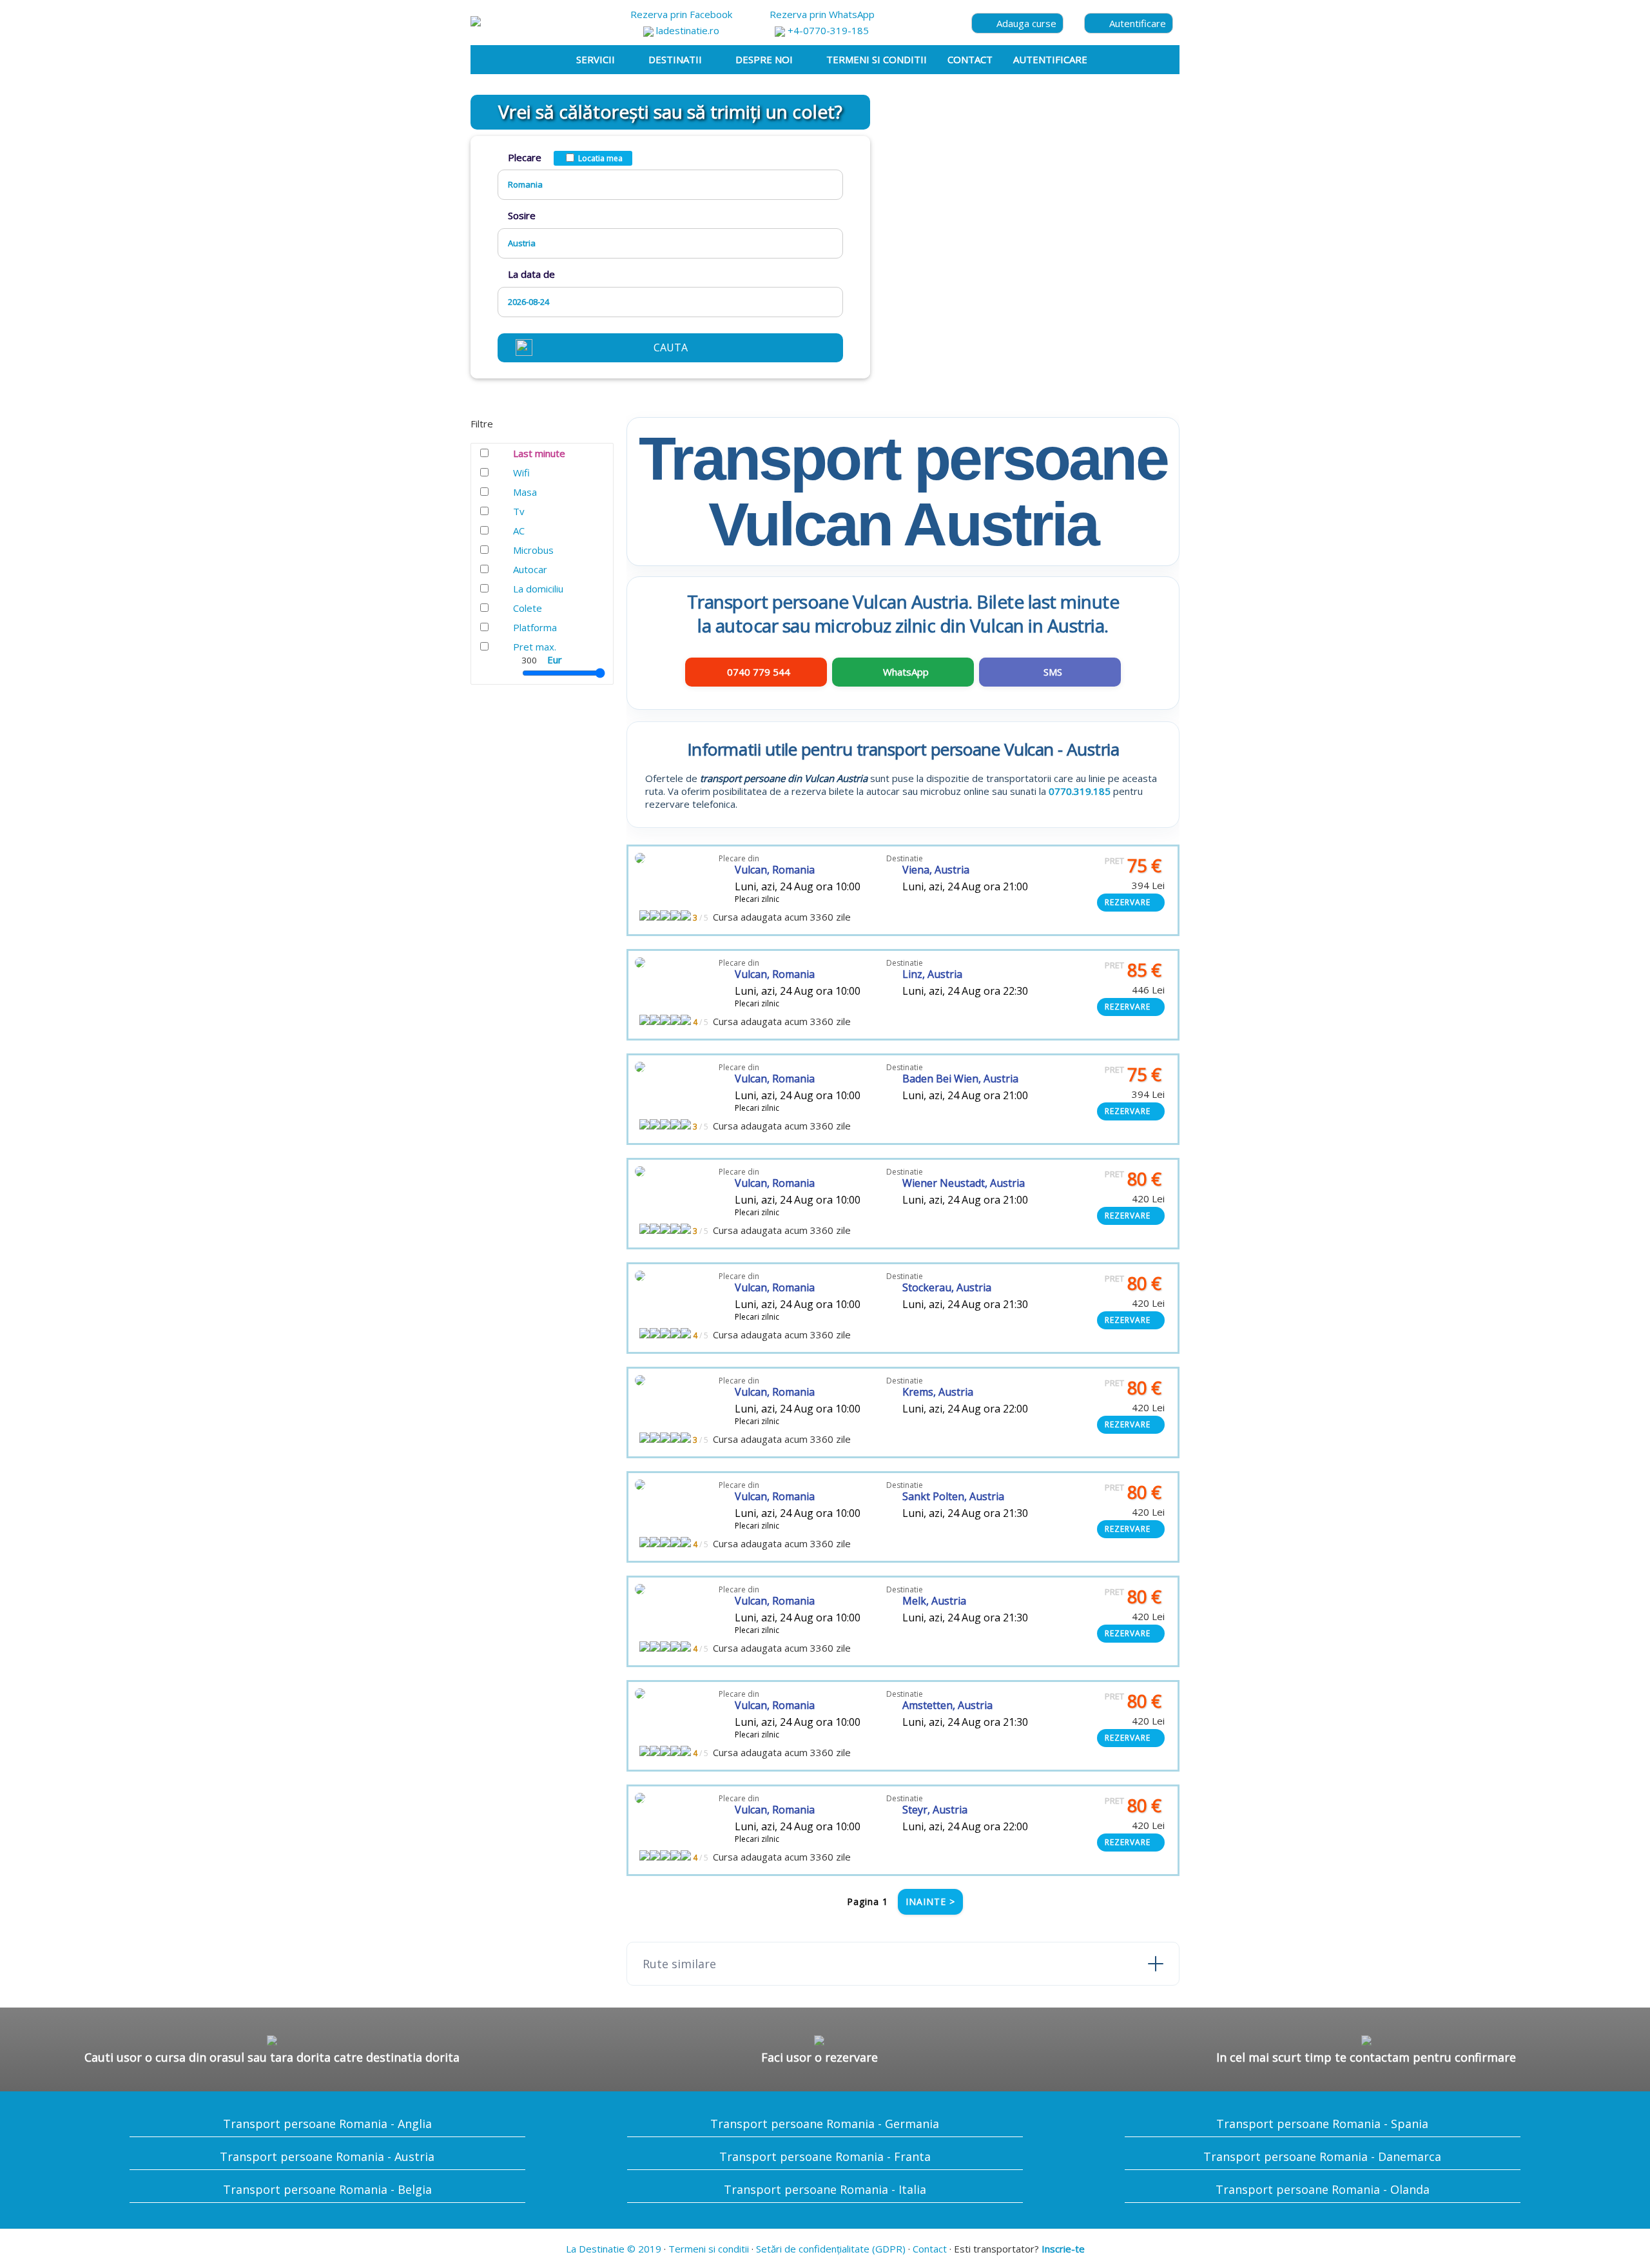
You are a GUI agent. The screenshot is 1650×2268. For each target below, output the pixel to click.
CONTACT (970, 59)
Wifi (521, 473)
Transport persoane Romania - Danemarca (1322, 2156)
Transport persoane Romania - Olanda (1323, 2189)
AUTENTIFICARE (1050, 59)
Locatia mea (600, 158)
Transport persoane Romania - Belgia (327, 2189)
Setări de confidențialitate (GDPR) (831, 2249)
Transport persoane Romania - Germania (825, 2124)
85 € (1133, 970)
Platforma (535, 627)
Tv (519, 511)
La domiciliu (538, 589)
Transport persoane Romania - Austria (327, 2156)
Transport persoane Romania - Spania (1322, 2124)
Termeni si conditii (709, 2249)
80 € (1133, 1179)
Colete (528, 608)
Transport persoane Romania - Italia (825, 2189)
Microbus (533, 550)
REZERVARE (1128, 902)
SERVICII (596, 59)
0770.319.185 (1080, 791)
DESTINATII (675, 59)
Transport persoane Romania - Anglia (327, 2124)
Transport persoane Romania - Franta (825, 2156)
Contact (930, 2249)
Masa (525, 492)
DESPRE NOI (764, 59)
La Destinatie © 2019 (614, 2249)
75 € (1133, 865)
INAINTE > (930, 1901)
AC (519, 531)
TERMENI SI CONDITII (877, 59)
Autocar (530, 569)
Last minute (539, 453)
